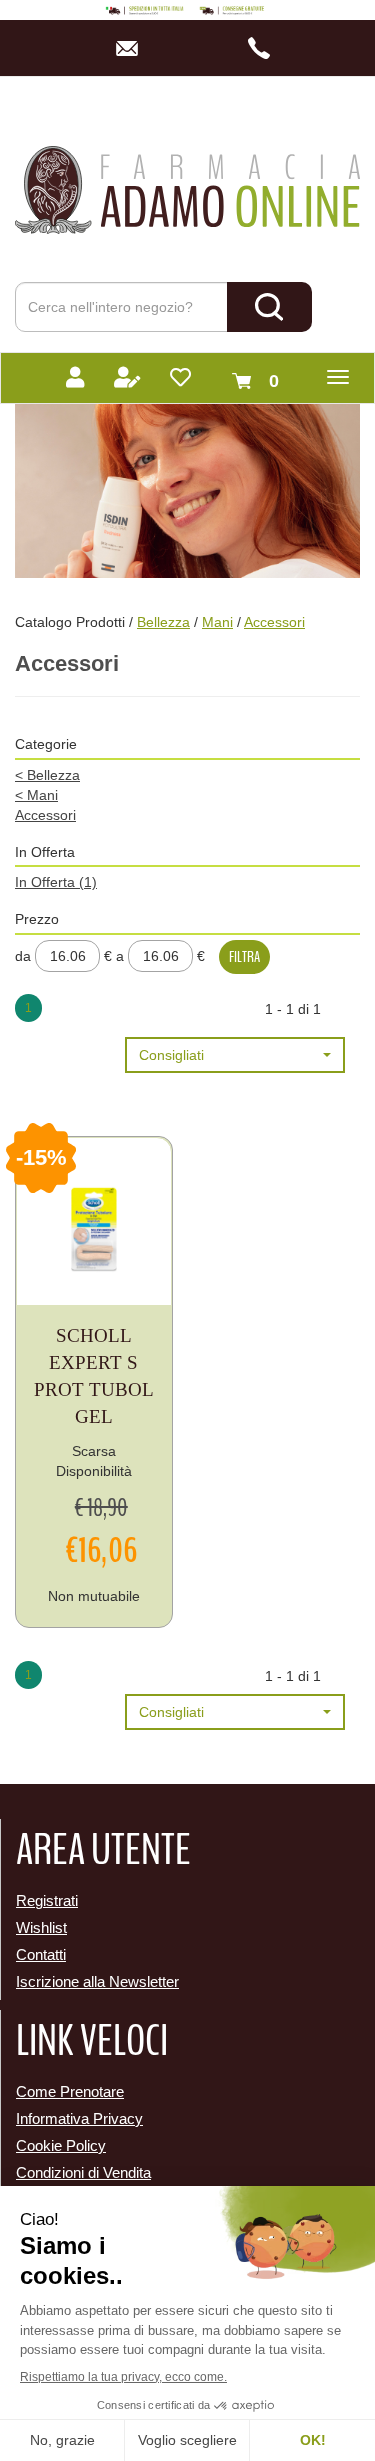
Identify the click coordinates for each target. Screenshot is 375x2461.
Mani (217, 622)
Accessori (45, 815)
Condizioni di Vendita (83, 2172)
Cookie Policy (61, 2145)
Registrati (47, 1900)
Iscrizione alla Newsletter (97, 1981)
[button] (235, 1055)
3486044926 (265, 48)
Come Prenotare (70, 2091)
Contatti (41, 1954)
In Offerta (56, 882)
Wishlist (41, 1927)
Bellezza (163, 622)
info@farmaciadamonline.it (132, 48)
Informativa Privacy (79, 2118)
